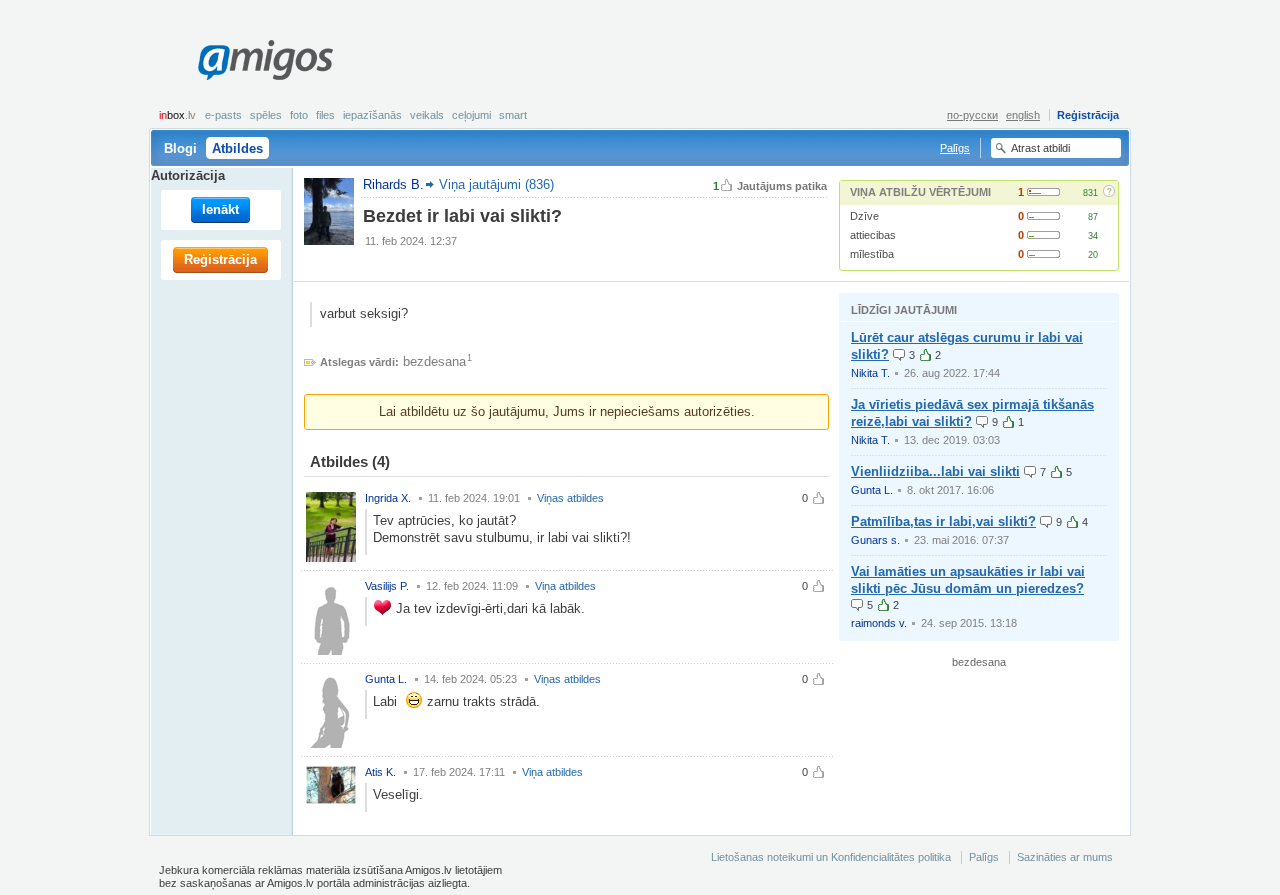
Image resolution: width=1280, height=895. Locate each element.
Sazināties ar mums (1065, 857)
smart (513, 115)
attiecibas (873, 235)
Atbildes (237, 148)
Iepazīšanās (372, 115)
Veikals (427, 115)
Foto (299, 115)
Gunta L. (872, 490)
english (1023, 115)
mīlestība (872, 254)
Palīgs (955, 148)
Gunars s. (875, 540)
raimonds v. (879, 623)
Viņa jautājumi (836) (496, 184)
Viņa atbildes (565, 586)
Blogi (180, 148)
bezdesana (434, 361)
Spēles (266, 115)
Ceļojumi (471, 115)
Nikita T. (870, 373)
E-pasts (223, 115)
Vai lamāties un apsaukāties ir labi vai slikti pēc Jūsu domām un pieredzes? (968, 580)
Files (325, 115)
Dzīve (864, 216)
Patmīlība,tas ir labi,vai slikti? (943, 521)
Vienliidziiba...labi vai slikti (935, 471)
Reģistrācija (1088, 115)
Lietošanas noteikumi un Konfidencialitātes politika (831, 857)
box (177, 115)
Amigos (265, 60)
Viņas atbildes (570, 498)
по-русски (972, 115)
